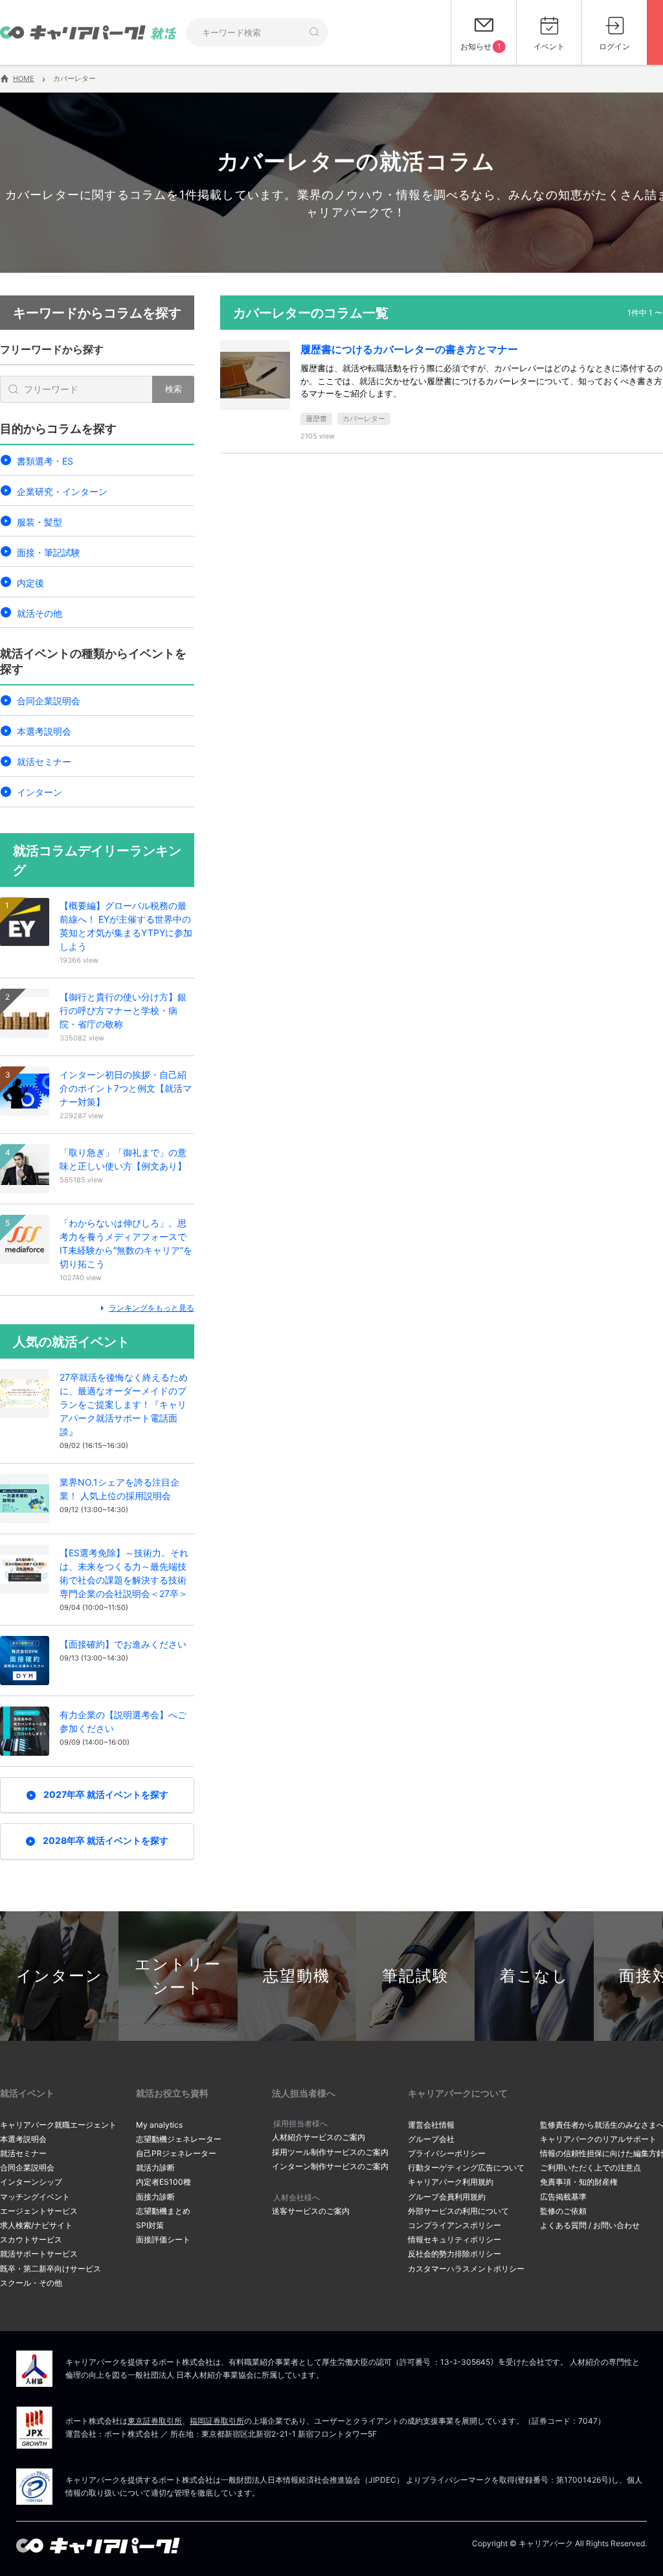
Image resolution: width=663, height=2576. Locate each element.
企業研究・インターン (62, 491)
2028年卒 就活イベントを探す (106, 1840)
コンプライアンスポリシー (455, 2225)
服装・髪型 (39, 522)
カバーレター (364, 419)
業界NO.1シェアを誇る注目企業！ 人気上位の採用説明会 (119, 1489)
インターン (39, 792)
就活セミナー (44, 762)
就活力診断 (155, 2168)
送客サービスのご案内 (311, 2211)
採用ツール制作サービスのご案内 (330, 2152)
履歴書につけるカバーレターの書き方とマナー (409, 349)
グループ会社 (431, 2139)
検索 (174, 389)
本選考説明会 (44, 731)
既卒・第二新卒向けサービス (51, 2269)
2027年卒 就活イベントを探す (106, 1794)
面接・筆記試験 (49, 552)
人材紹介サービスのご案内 (319, 2137)
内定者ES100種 (163, 2182)
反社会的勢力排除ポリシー (455, 2254)
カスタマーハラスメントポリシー (466, 2269)
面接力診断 (155, 2197)
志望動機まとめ (163, 2211)
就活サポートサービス (39, 2254)
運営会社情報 (431, 2125)
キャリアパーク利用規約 (451, 2182)
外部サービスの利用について (458, 2211)
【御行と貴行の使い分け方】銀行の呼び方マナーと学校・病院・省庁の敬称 (123, 1010)
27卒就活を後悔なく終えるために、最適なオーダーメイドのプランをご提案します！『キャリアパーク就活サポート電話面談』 (124, 1404)
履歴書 (316, 419)
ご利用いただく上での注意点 (590, 2168)
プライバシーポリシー (447, 2153)
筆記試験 (416, 1976)
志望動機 (297, 1976)
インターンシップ (31, 2182)
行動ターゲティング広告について (466, 2168)
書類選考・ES (45, 461)
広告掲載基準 (563, 2197)
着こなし (534, 1976)
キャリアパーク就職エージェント (58, 2125)
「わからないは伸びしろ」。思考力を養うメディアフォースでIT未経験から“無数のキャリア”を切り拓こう (126, 1243)
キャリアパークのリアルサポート (598, 2139)
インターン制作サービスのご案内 (330, 2166)
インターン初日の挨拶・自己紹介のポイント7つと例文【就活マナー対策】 (126, 1088)
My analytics (159, 2125)
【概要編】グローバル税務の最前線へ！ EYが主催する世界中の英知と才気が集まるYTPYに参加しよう (126, 926)
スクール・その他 (31, 2283)
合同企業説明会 (49, 701)
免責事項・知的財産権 (579, 2182)
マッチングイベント (35, 2197)
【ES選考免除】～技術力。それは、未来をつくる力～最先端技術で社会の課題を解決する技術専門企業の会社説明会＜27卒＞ (124, 1573)
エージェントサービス (39, 2211)
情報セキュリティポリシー (455, 2239)
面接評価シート (163, 2239)
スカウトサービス (31, 2239)
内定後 (30, 583)
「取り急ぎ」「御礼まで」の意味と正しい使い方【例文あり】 (123, 1159)
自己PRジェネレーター (176, 2153)
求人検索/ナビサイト (36, 2225)
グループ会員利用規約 (447, 2197)
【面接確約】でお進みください (123, 1644)
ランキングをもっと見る (152, 1308)
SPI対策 (150, 2225)
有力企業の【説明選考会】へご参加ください (123, 1721)
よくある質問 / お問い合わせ (590, 2225)
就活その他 (39, 613)
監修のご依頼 (563, 2211)
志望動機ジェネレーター (179, 2139)
